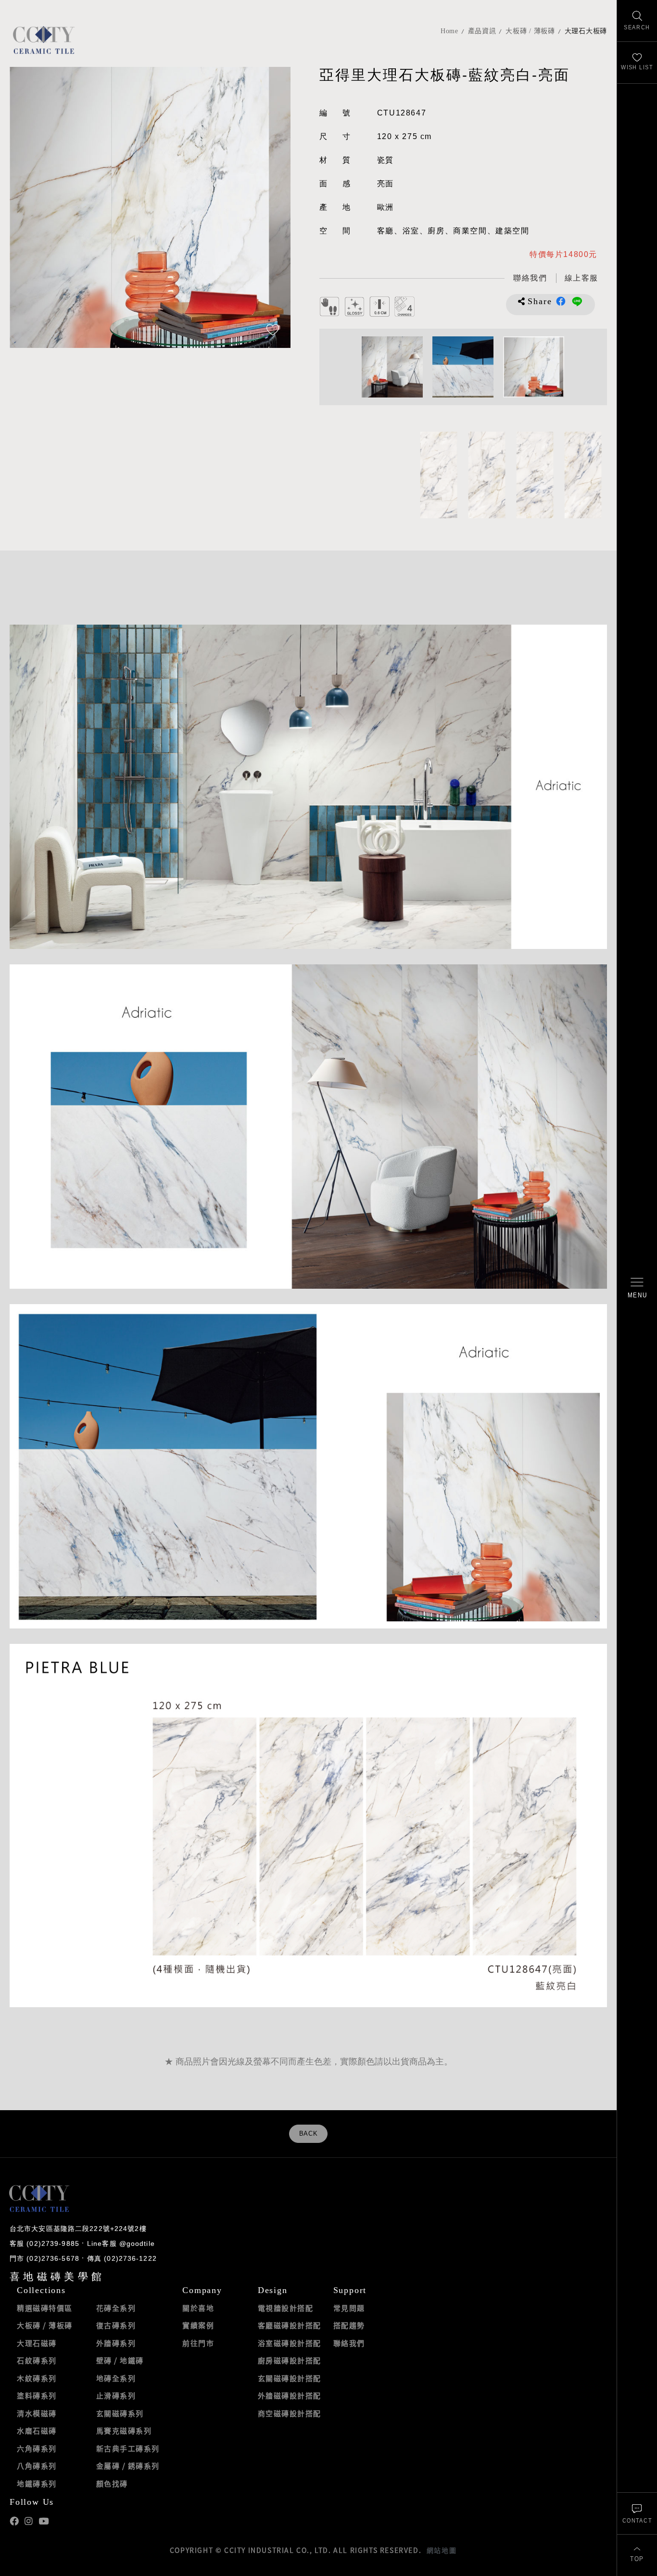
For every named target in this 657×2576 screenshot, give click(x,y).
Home (449, 31)
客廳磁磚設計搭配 (290, 2325)
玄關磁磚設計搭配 (290, 2378)
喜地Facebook (14, 2521)
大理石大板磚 (586, 31)
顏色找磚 (112, 2484)
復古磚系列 (116, 2325)
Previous (26, 207)
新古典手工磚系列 (128, 2448)
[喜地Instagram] (29, 2521)
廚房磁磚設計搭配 (290, 2360)
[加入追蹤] (273, 331)
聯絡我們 (349, 2343)
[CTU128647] (439, 475)
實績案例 (198, 2325)
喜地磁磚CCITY (44, 40)
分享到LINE (577, 301)
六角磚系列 (37, 2448)
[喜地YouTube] (44, 2521)
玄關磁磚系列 (120, 2413)
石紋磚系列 (37, 2360)
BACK (309, 2134)
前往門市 (198, 2343)
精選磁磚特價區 (45, 2308)
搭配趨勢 (349, 2325)
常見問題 (349, 2308)
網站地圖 (442, 2550)
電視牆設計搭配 (286, 2308)
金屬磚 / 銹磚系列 (128, 2466)
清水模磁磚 (37, 2413)
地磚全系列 (116, 2378)
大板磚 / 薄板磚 (530, 31)
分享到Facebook (561, 301)
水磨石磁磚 (37, 2431)
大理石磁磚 (37, 2343)
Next (274, 207)
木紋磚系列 (37, 2378)
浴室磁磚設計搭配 (290, 2343)
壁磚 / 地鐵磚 (120, 2360)
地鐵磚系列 (37, 2484)
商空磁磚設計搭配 (290, 2413)
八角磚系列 (37, 2466)
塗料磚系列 (37, 2396)
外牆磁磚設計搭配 (290, 2396)
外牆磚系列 (116, 2343)
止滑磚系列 (116, 2396)
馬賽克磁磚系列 (124, 2431)
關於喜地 (198, 2308)
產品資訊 (482, 31)
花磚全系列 (116, 2308)
